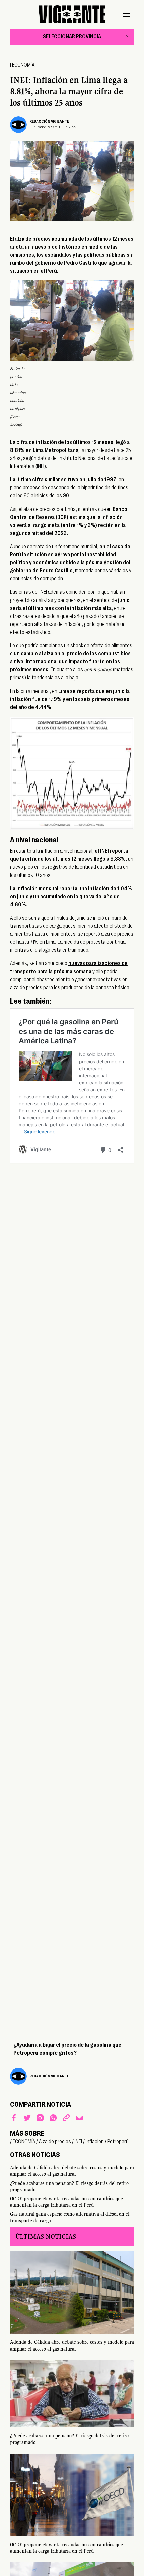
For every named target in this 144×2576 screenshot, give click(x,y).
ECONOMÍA (23, 65)
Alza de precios (55, 2142)
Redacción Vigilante (49, 122)
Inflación (95, 2142)
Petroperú (118, 2142)
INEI (78, 2142)
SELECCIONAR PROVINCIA (72, 37)
